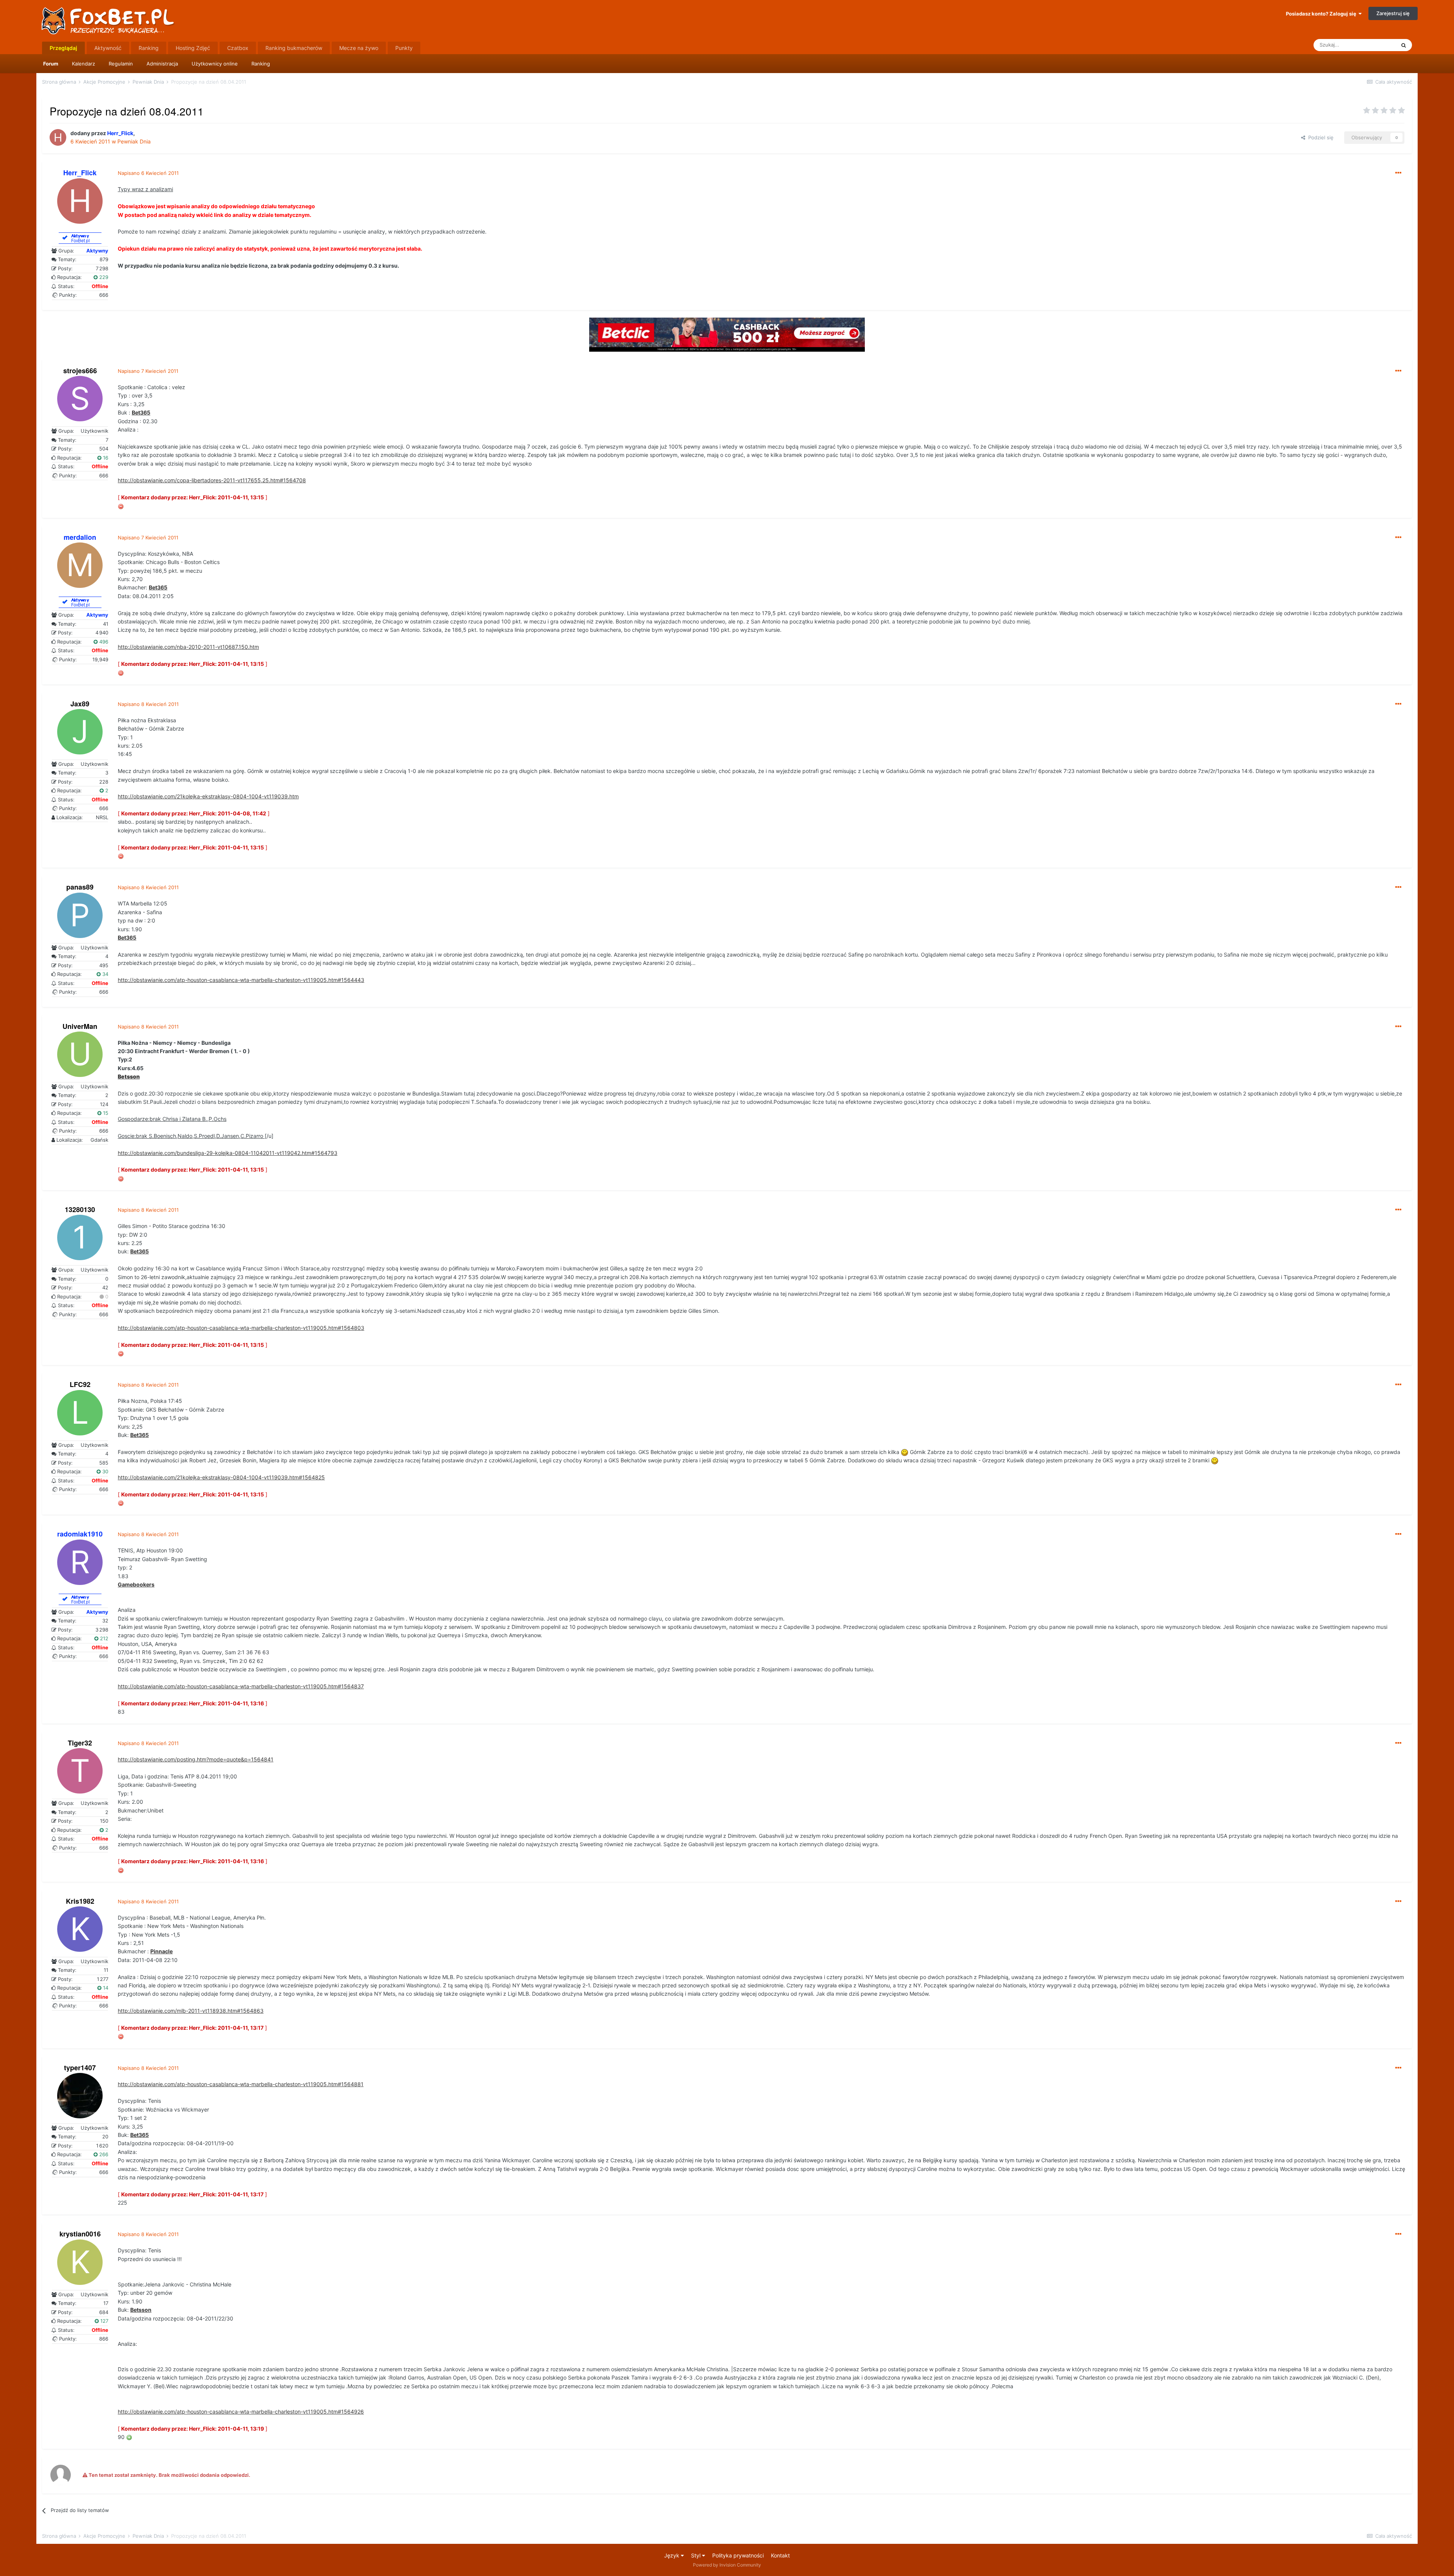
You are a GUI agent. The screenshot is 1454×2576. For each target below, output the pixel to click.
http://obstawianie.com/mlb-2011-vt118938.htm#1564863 (191, 2011)
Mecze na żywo (359, 48)
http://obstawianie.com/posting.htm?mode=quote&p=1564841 (196, 1759)
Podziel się (1319, 137)
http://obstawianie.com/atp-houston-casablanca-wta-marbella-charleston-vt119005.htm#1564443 (241, 980)
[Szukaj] (1404, 45)
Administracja (162, 64)
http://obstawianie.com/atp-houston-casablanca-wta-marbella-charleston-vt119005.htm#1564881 (241, 2084)
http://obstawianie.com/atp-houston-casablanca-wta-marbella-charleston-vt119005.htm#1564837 (241, 1686)
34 (105, 974)
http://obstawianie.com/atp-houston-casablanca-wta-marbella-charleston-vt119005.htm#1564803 (241, 1328)
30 (105, 1471)
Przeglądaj (63, 48)
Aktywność (108, 48)
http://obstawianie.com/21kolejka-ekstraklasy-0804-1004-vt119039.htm (208, 796)
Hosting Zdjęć (193, 48)
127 (104, 2321)
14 (105, 1988)
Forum (51, 64)
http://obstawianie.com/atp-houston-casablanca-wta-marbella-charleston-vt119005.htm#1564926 (241, 2412)
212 (103, 1638)
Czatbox (238, 48)
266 (103, 2154)
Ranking (261, 64)
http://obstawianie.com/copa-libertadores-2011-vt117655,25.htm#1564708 (212, 480)
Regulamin (121, 64)
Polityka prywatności (738, 2555)
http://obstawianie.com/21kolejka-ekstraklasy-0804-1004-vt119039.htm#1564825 (221, 1477)
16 (105, 458)
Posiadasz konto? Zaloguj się (1322, 14)
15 (105, 1113)
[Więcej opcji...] (1398, 173)
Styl (697, 2555)
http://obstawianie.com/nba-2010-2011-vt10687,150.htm (188, 647)
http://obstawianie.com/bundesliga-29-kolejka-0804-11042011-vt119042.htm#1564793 (228, 1153)
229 (103, 277)
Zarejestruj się (1393, 13)
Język (672, 2555)
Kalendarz (83, 64)
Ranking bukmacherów (294, 48)
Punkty (404, 48)
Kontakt (780, 2555)
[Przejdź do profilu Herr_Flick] (58, 137)
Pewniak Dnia (134, 141)
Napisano (148, 173)
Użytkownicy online (215, 64)
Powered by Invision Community (727, 2565)
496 (103, 642)
